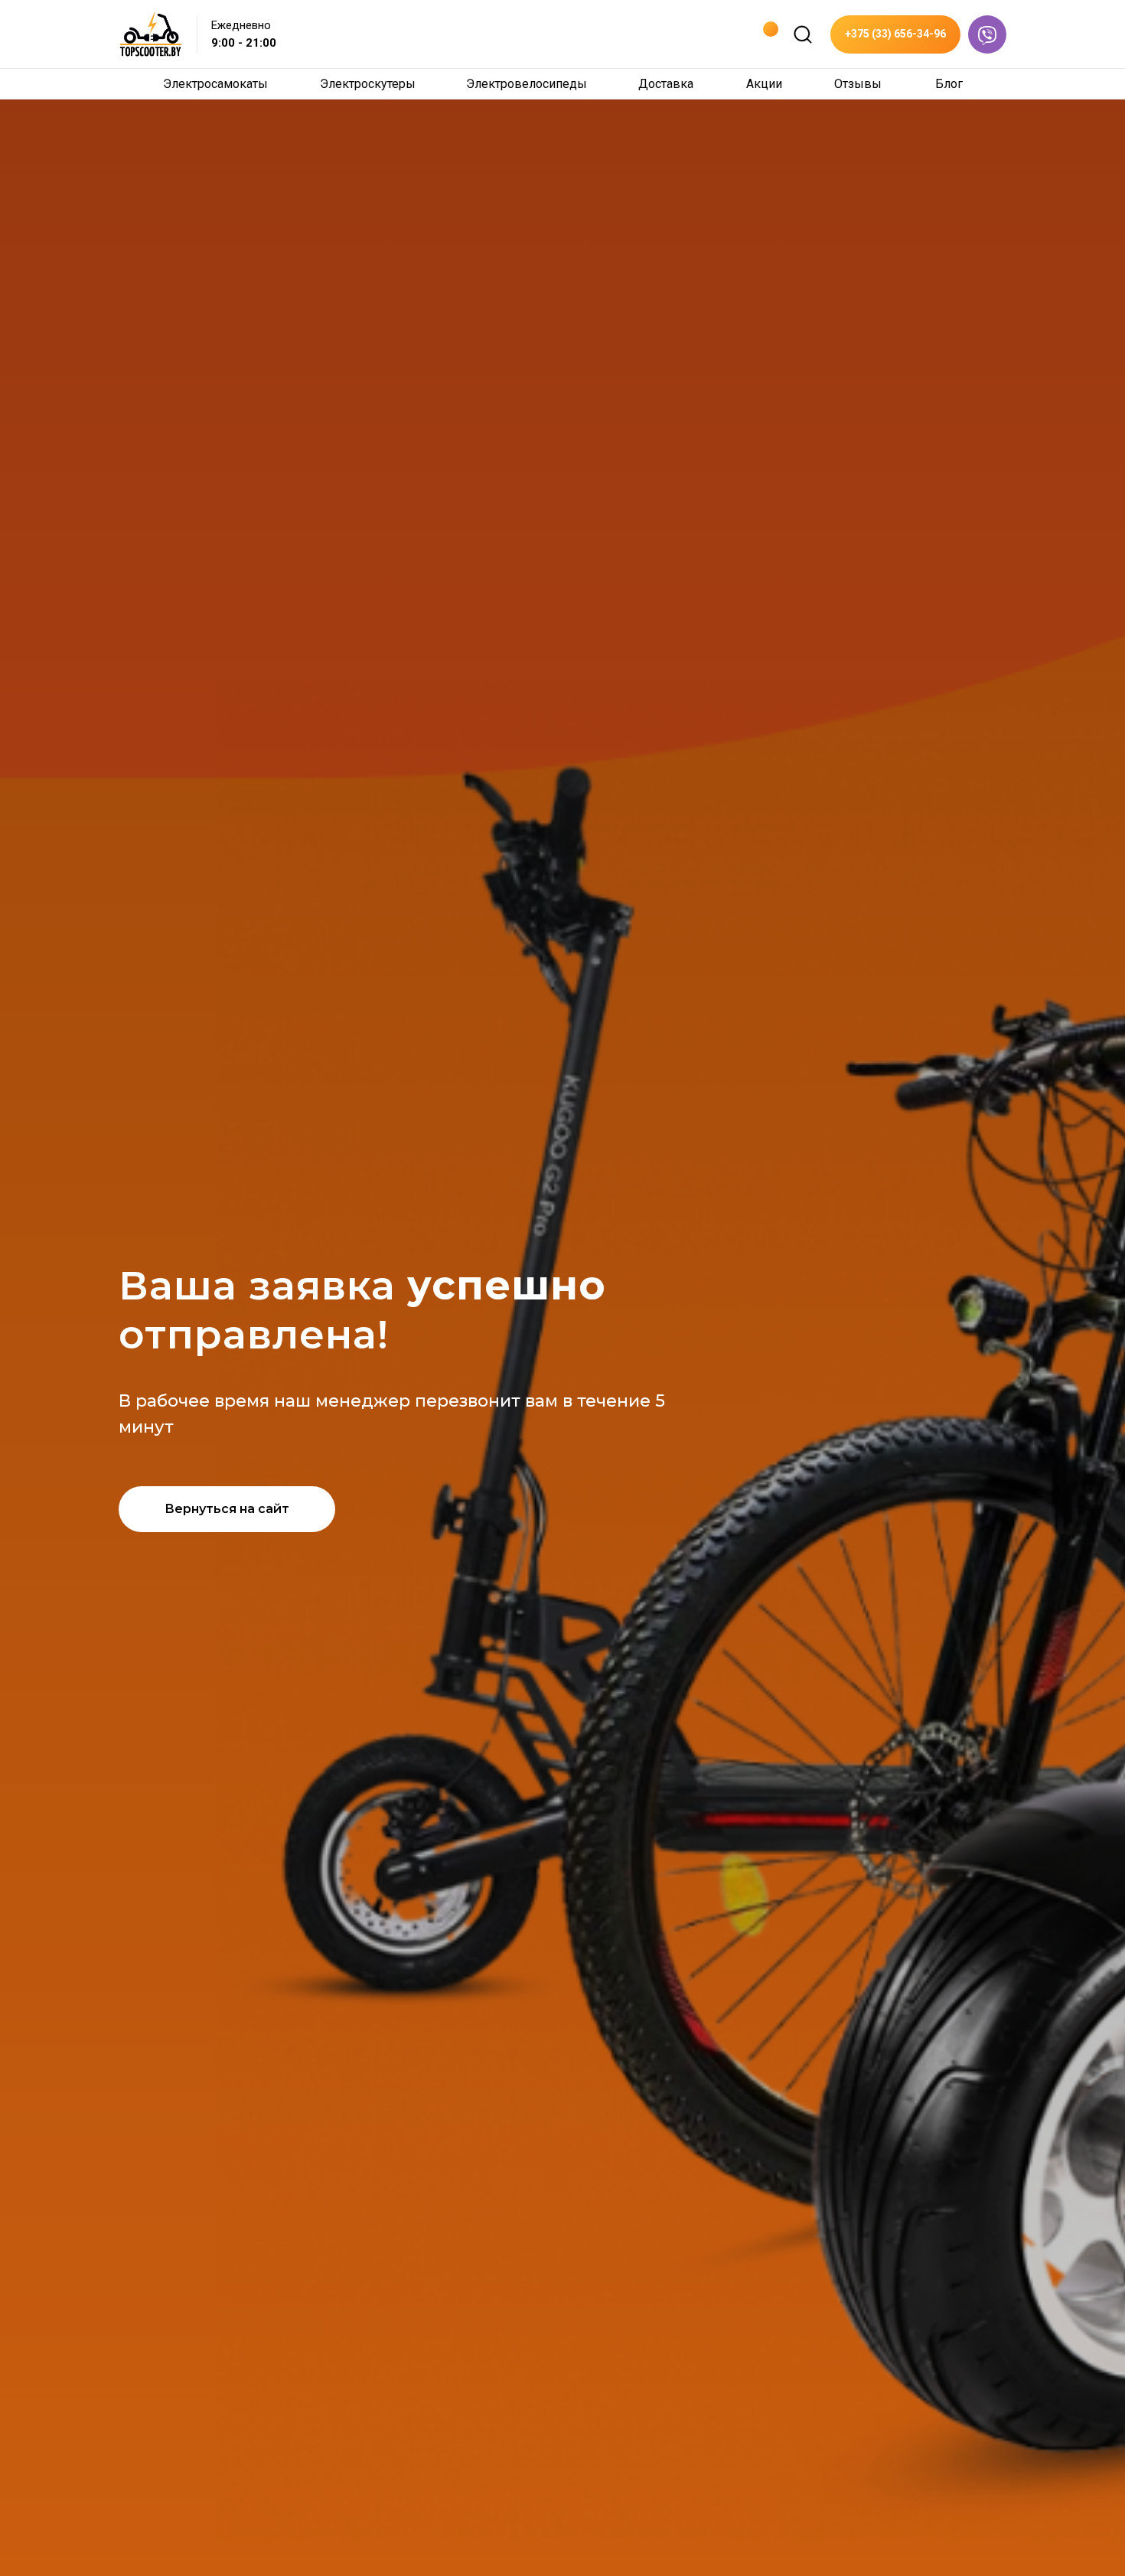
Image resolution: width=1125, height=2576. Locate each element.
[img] (803, 34)
